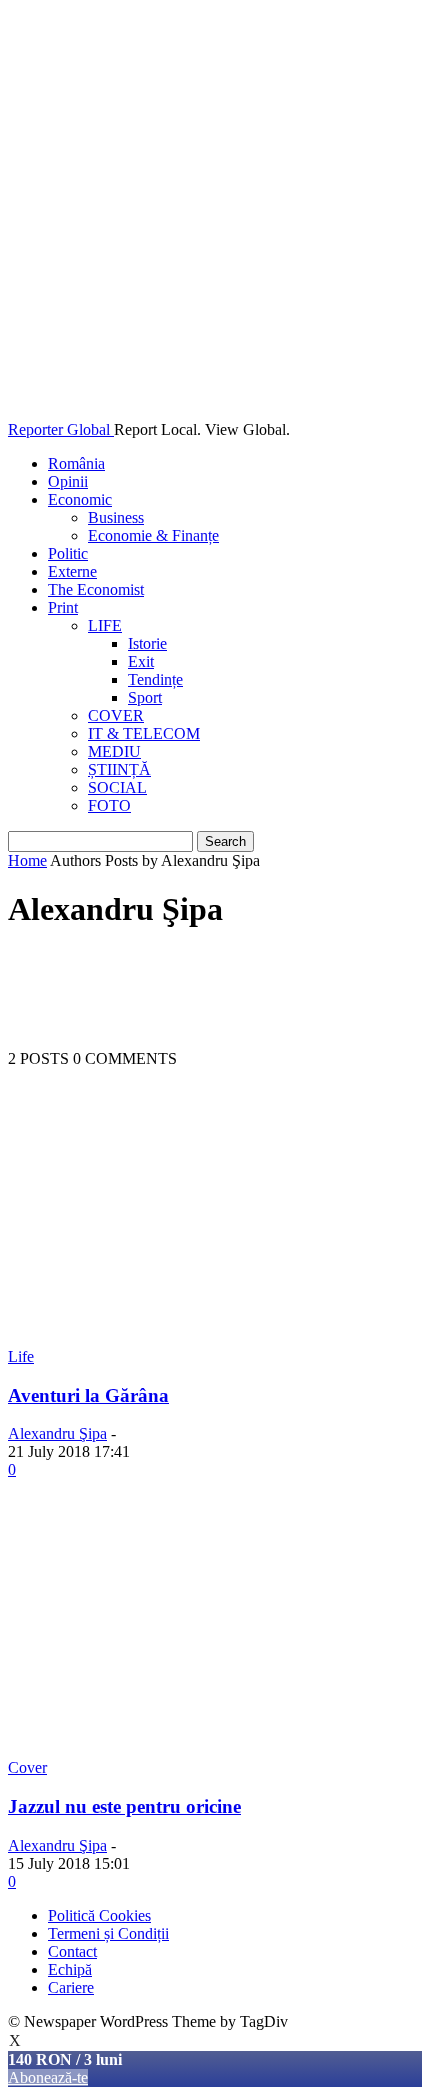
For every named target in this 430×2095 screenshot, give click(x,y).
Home (27, 860)
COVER (116, 715)
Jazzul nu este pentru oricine (124, 1806)
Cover (27, 1767)
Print (63, 607)
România (76, 463)
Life (21, 1356)
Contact (72, 1951)
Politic (68, 553)
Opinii (68, 481)
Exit (141, 661)
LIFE (105, 625)
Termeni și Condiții (108, 1933)
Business (116, 517)
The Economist (96, 589)
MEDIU (114, 751)
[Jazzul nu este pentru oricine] (215, 1749)
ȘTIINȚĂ (119, 769)
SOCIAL (117, 787)
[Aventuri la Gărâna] (215, 1338)
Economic (80, 499)
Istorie (147, 643)
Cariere (71, 1987)
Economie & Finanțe (153, 535)
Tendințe (155, 679)
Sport (145, 697)
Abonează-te (48, 2077)
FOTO (109, 805)
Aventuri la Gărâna (88, 1395)
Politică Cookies (99, 1915)
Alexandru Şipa (57, 1433)
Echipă (70, 1969)
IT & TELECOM (144, 733)
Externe (72, 571)
